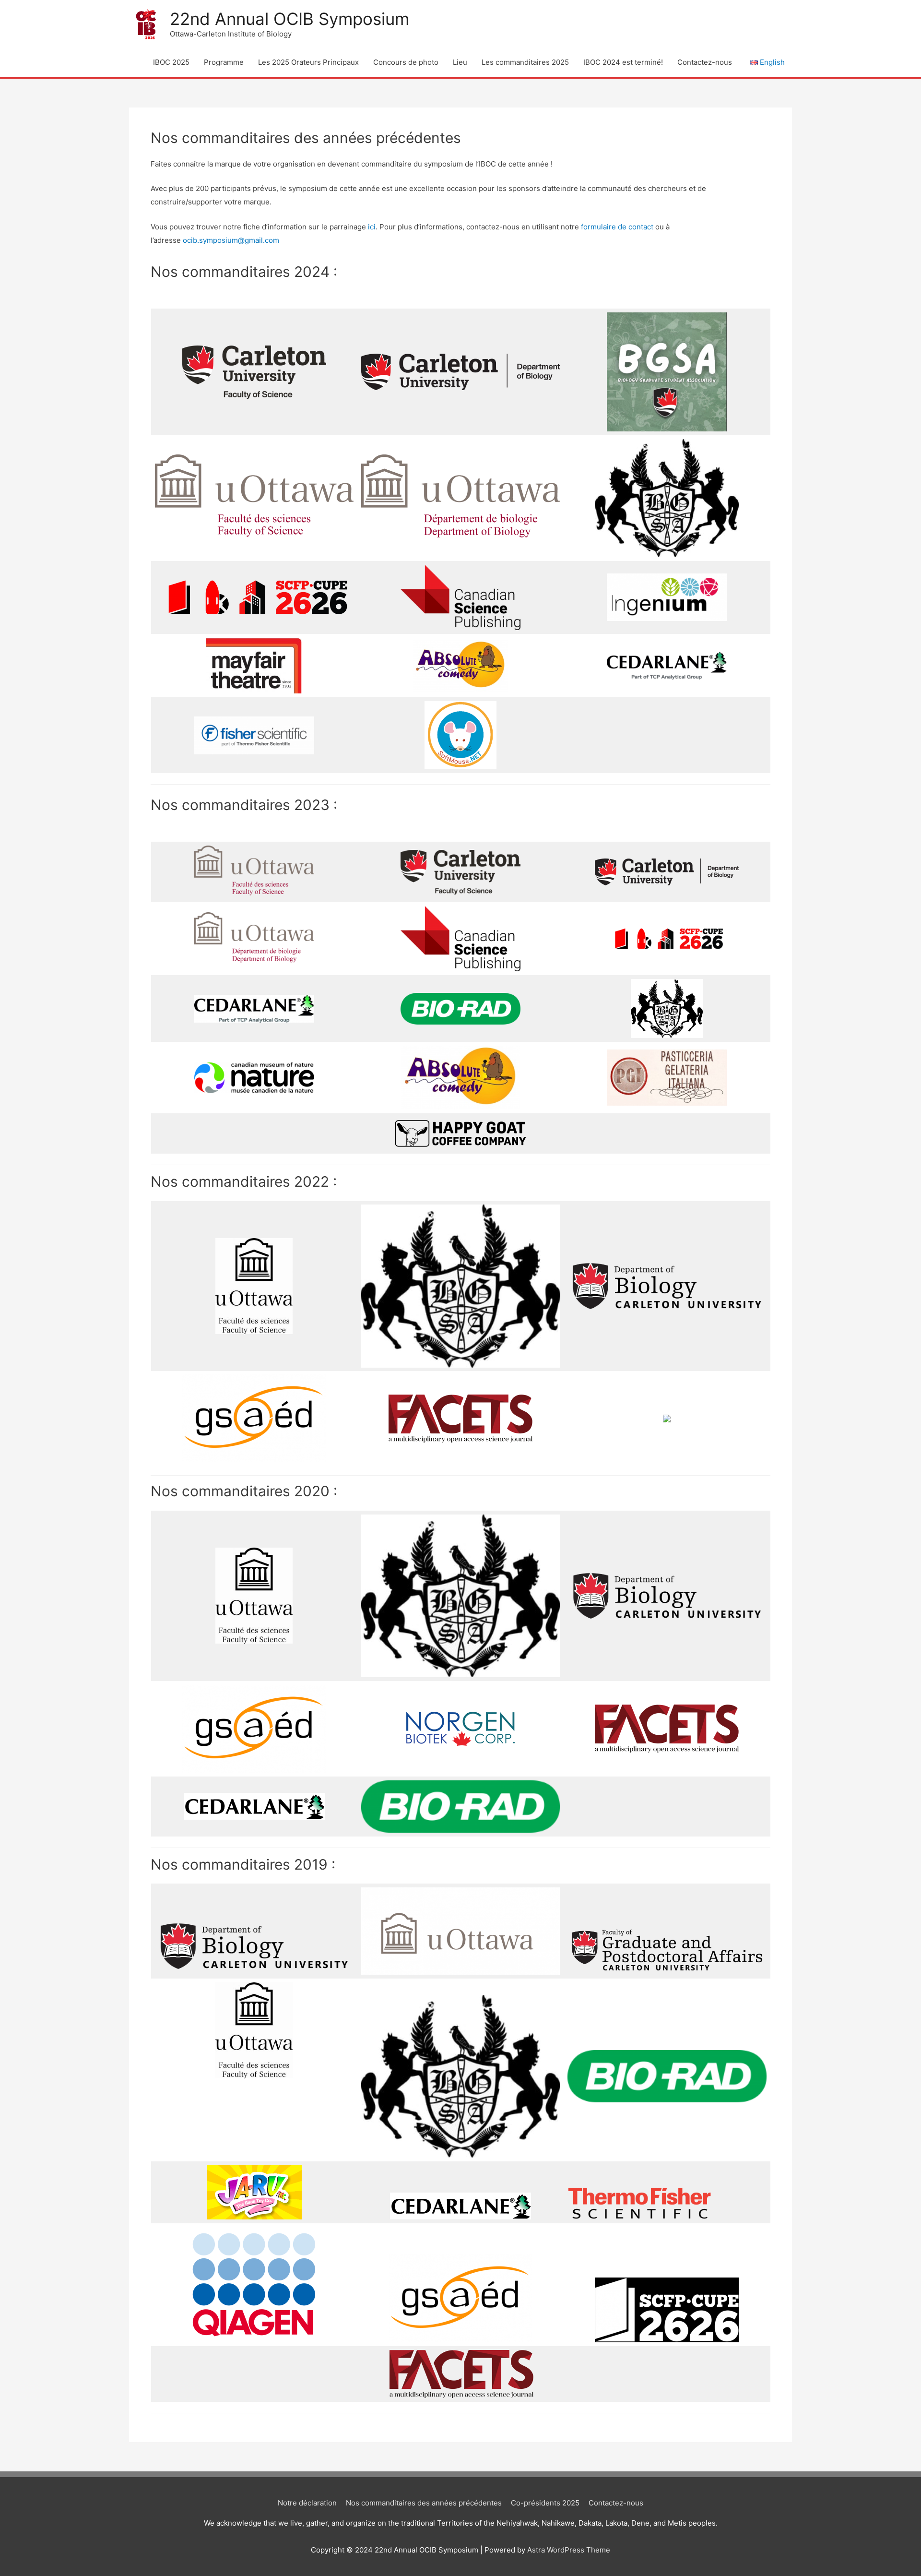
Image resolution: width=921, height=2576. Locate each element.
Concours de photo (406, 62)
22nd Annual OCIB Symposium (289, 19)
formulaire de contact (617, 227)
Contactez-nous (705, 62)
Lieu (460, 62)
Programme (224, 62)
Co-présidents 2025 (545, 2503)
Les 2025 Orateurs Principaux (308, 62)
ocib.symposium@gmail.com (231, 240)
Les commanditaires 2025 (525, 62)
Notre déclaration (307, 2503)
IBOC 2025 (171, 62)
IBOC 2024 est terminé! (623, 62)
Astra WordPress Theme (569, 2550)
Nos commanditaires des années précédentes (424, 2503)
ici (372, 227)
